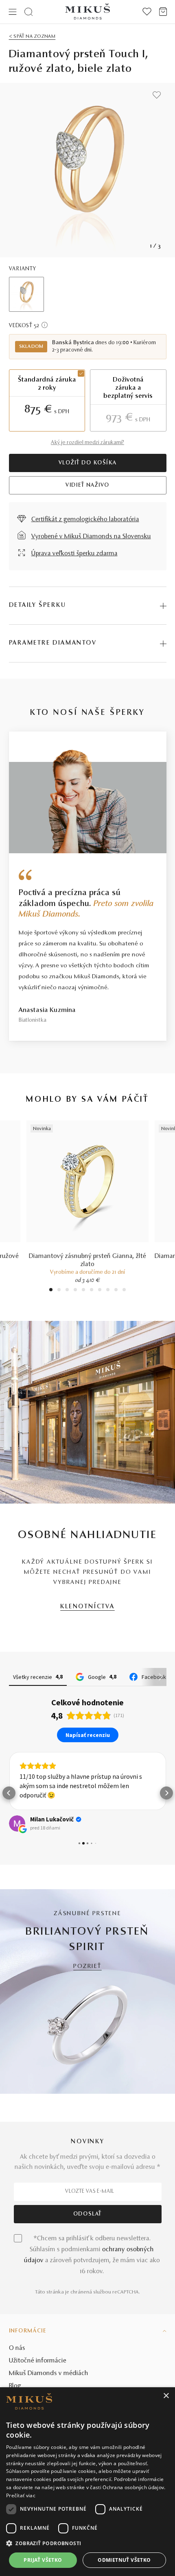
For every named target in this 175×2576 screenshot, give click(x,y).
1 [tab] (51, 1291)
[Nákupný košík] (163, 12)
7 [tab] (100, 1291)
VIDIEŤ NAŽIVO (87, 485)
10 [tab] (124, 1291)
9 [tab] (116, 1291)
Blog (15, 2386)
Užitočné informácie (38, 2361)
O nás (17, 2348)
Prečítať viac (21, 2495)
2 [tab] (59, 1291)
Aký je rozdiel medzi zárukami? (87, 443)
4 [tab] (75, 1291)
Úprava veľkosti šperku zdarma (74, 554)
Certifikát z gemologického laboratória (85, 520)
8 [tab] (108, 1291)
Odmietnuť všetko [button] (124, 2560)
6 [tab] (92, 1291)
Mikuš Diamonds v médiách (49, 2373)
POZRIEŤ (87, 1967)
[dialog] (87, 2482)
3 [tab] (67, 1291)
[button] (9, 1793)
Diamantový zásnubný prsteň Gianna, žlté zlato (87, 1260)
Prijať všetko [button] (43, 2560)
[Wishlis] (147, 12)
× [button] (166, 2396)
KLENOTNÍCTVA (87, 1607)
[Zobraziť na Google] (17, 1823)
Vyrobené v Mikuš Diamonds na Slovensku (91, 537)
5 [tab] (83, 1291)
